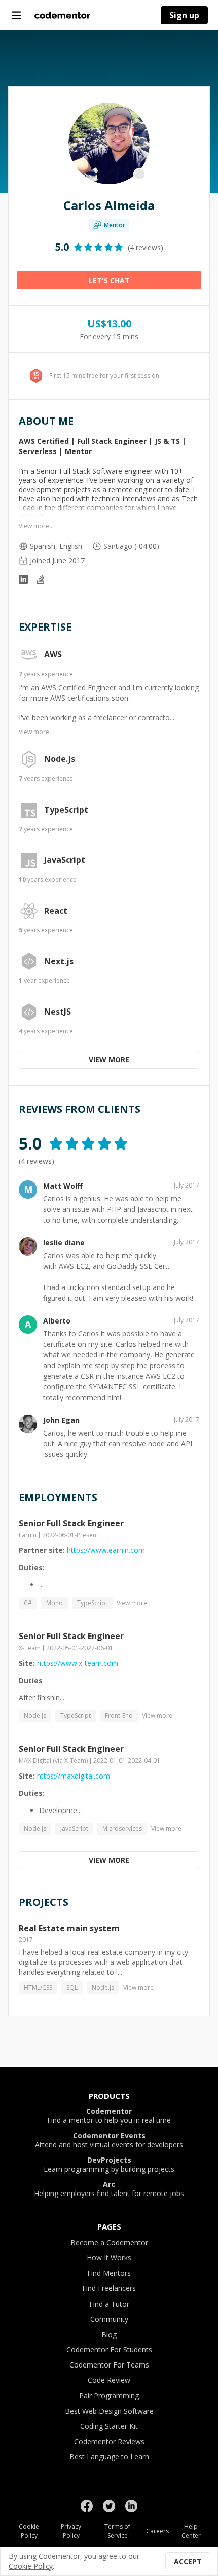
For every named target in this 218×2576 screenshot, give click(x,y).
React (56, 911)
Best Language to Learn (109, 2457)
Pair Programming (109, 2396)
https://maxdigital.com (74, 1776)
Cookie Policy (29, 2531)
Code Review (109, 2380)
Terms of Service (117, 2531)
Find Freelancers (109, 2288)
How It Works (109, 2258)
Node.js (60, 759)
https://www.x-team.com (78, 1663)
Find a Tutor (109, 2304)
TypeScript (66, 810)
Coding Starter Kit (109, 2426)
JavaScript (65, 860)
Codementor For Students (109, 2349)
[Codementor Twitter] (109, 2506)
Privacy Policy (71, 2531)
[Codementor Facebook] (87, 2506)
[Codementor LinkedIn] (131, 2506)
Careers (157, 2531)
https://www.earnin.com (106, 1550)
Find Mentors (109, 2273)
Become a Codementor (109, 2242)
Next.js (59, 962)
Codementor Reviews (109, 2441)
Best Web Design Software (109, 2411)
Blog (109, 2334)
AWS (53, 655)
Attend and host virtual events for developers (109, 2140)
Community (109, 2319)
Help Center (191, 2531)
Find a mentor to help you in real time (109, 2116)
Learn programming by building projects (109, 2165)
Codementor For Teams (109, 2365)
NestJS (58, 1012)
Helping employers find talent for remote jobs (109, 2189)
